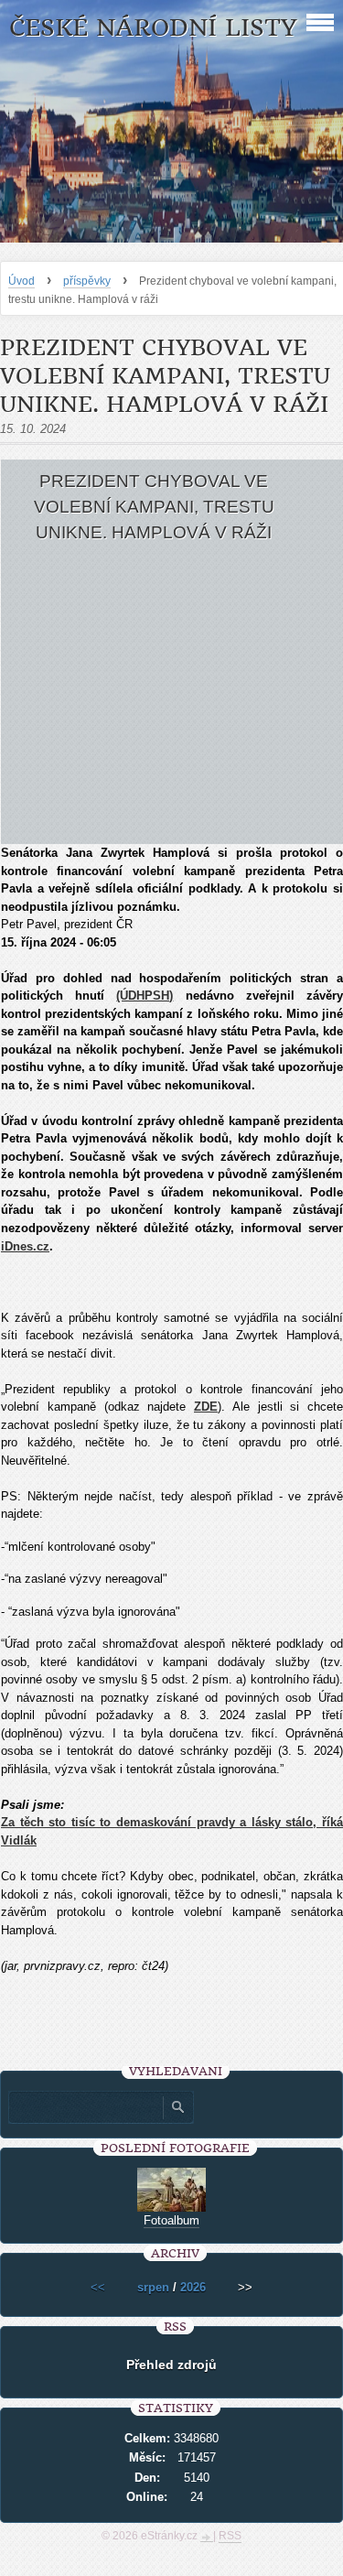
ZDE (206, 1407)
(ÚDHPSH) (145, 996)
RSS (230, 2536)
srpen (153, 2287)
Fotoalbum (171, 2220)
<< (98, 2287)
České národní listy (153, 28)
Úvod (21, 281)
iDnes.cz (25, 1246)
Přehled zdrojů (171, 2365)
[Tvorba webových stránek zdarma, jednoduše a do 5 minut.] (207, 2538)
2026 (193, 2287)
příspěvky (87, 281)
